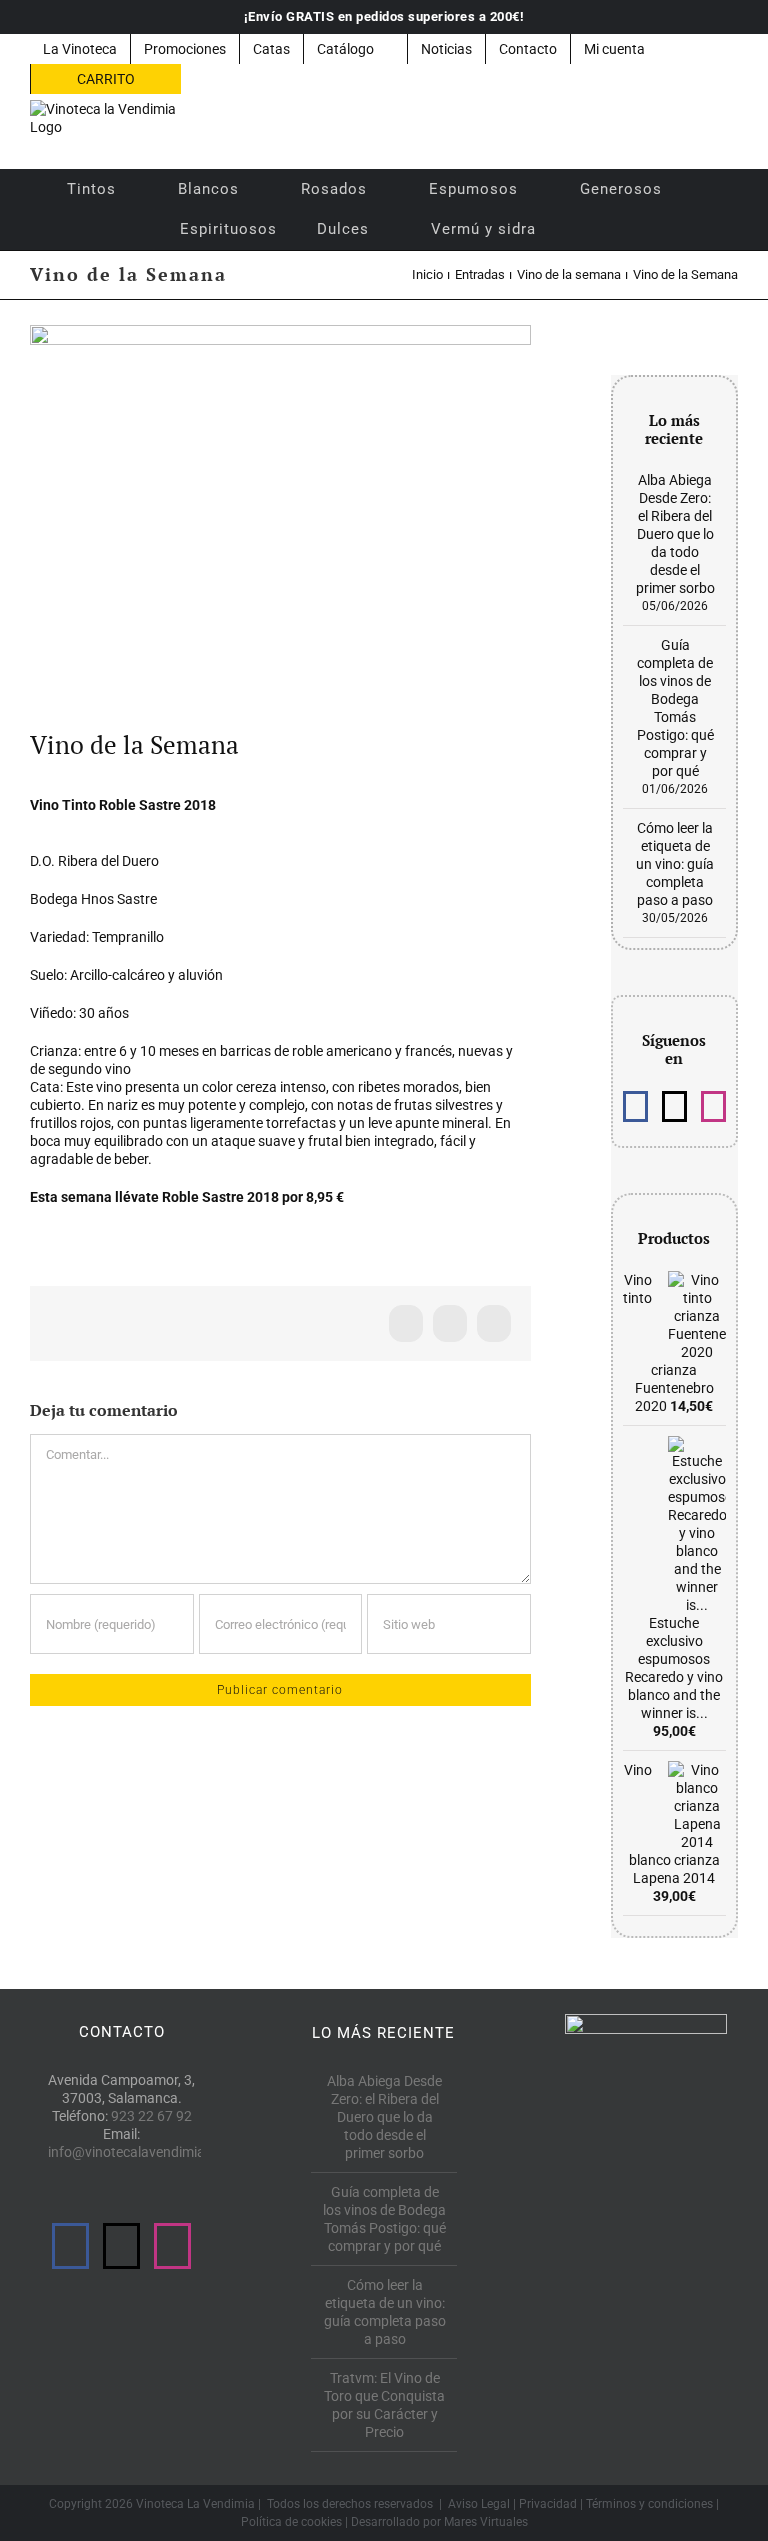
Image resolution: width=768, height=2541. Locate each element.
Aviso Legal (479, 2504)
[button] (582, 229)
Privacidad (548, 2504)
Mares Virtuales (486, 2522)
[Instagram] (713, 1106)
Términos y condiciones (649, 2504)
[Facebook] (635, 1106)
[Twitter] (674, 1106)
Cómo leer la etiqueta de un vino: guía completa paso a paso (675, 864)
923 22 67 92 (151, 2116)
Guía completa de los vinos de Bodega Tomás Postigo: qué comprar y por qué (384, 2219)
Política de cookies (291, 2522)
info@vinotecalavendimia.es (135, 2152)
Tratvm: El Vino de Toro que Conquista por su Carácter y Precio (384, 2405)
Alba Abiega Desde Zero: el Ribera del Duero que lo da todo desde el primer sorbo (675, 534)
